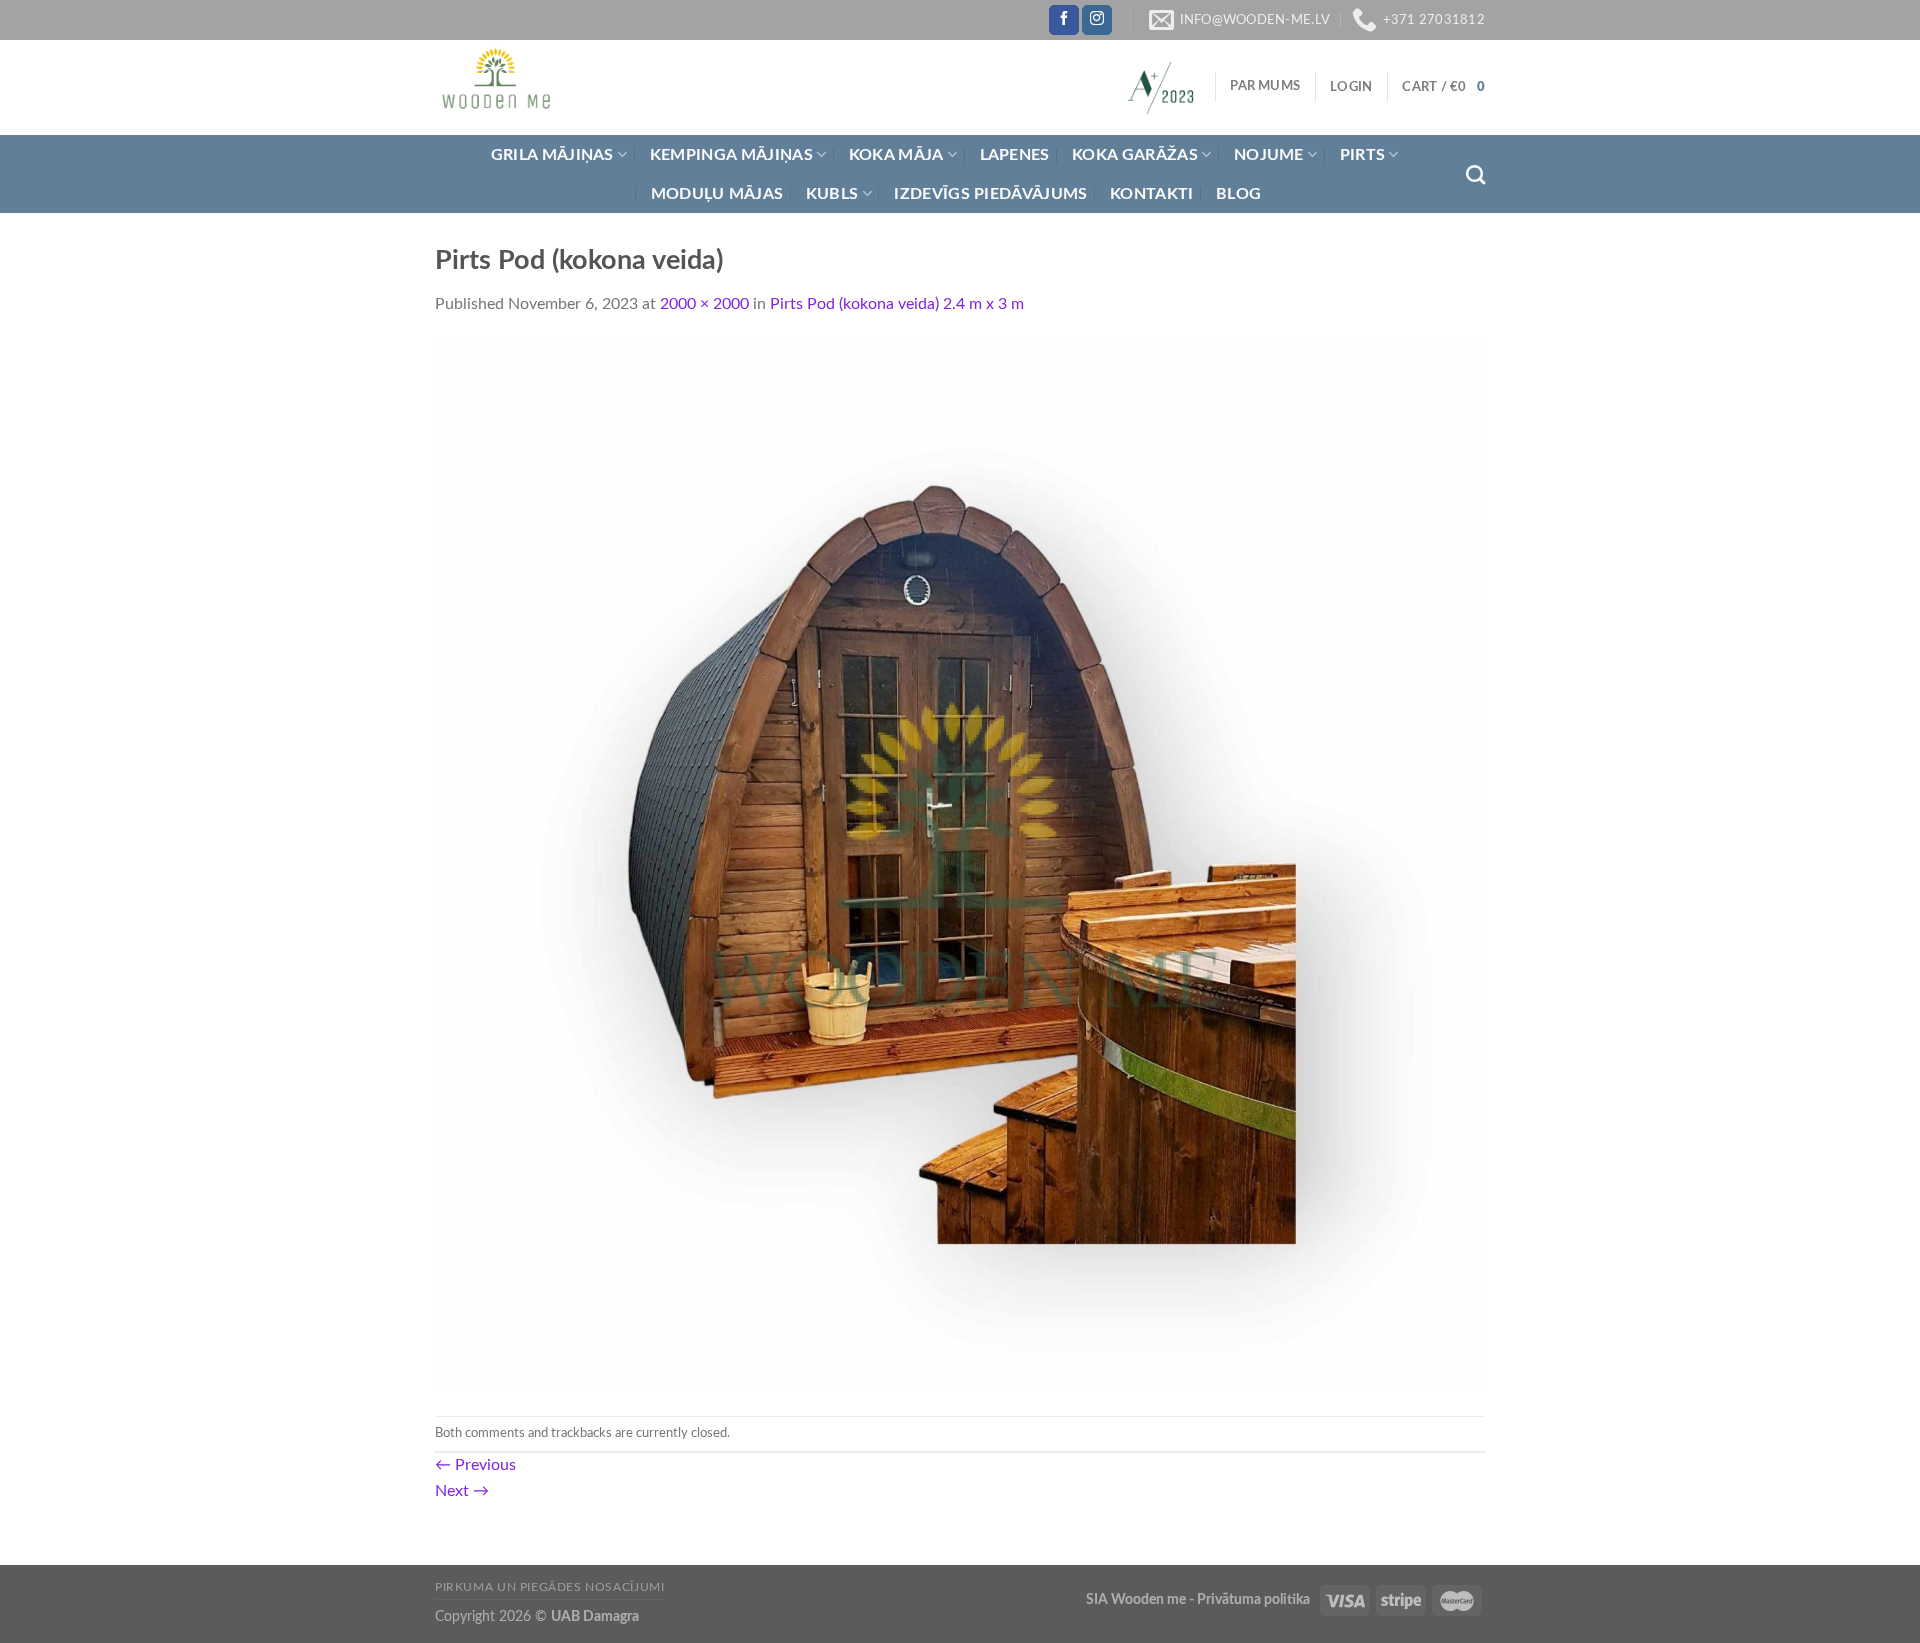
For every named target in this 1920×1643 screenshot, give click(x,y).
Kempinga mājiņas (731, 155)
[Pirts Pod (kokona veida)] (960, 866)
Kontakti (1152, 194)
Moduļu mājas (717, 194)
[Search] (1475, 174)
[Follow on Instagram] (1097, 20)
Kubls (832, 194)
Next (462, 1491)
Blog (1238, 194)
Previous (475, 1465)
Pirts (1363, 155)
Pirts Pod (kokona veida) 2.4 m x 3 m (897, 304)
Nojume (1269, 155)
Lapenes (1015, 155)
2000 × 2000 (704, 304)
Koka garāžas (1135, 155)
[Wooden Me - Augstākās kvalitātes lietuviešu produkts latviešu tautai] (610, 87)
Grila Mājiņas (552, 155)
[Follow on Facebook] (1064, 20)
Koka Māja (896, 155)
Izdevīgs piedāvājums (990, 194)
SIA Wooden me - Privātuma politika (1199, 1599)
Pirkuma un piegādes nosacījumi (549, 1587)
